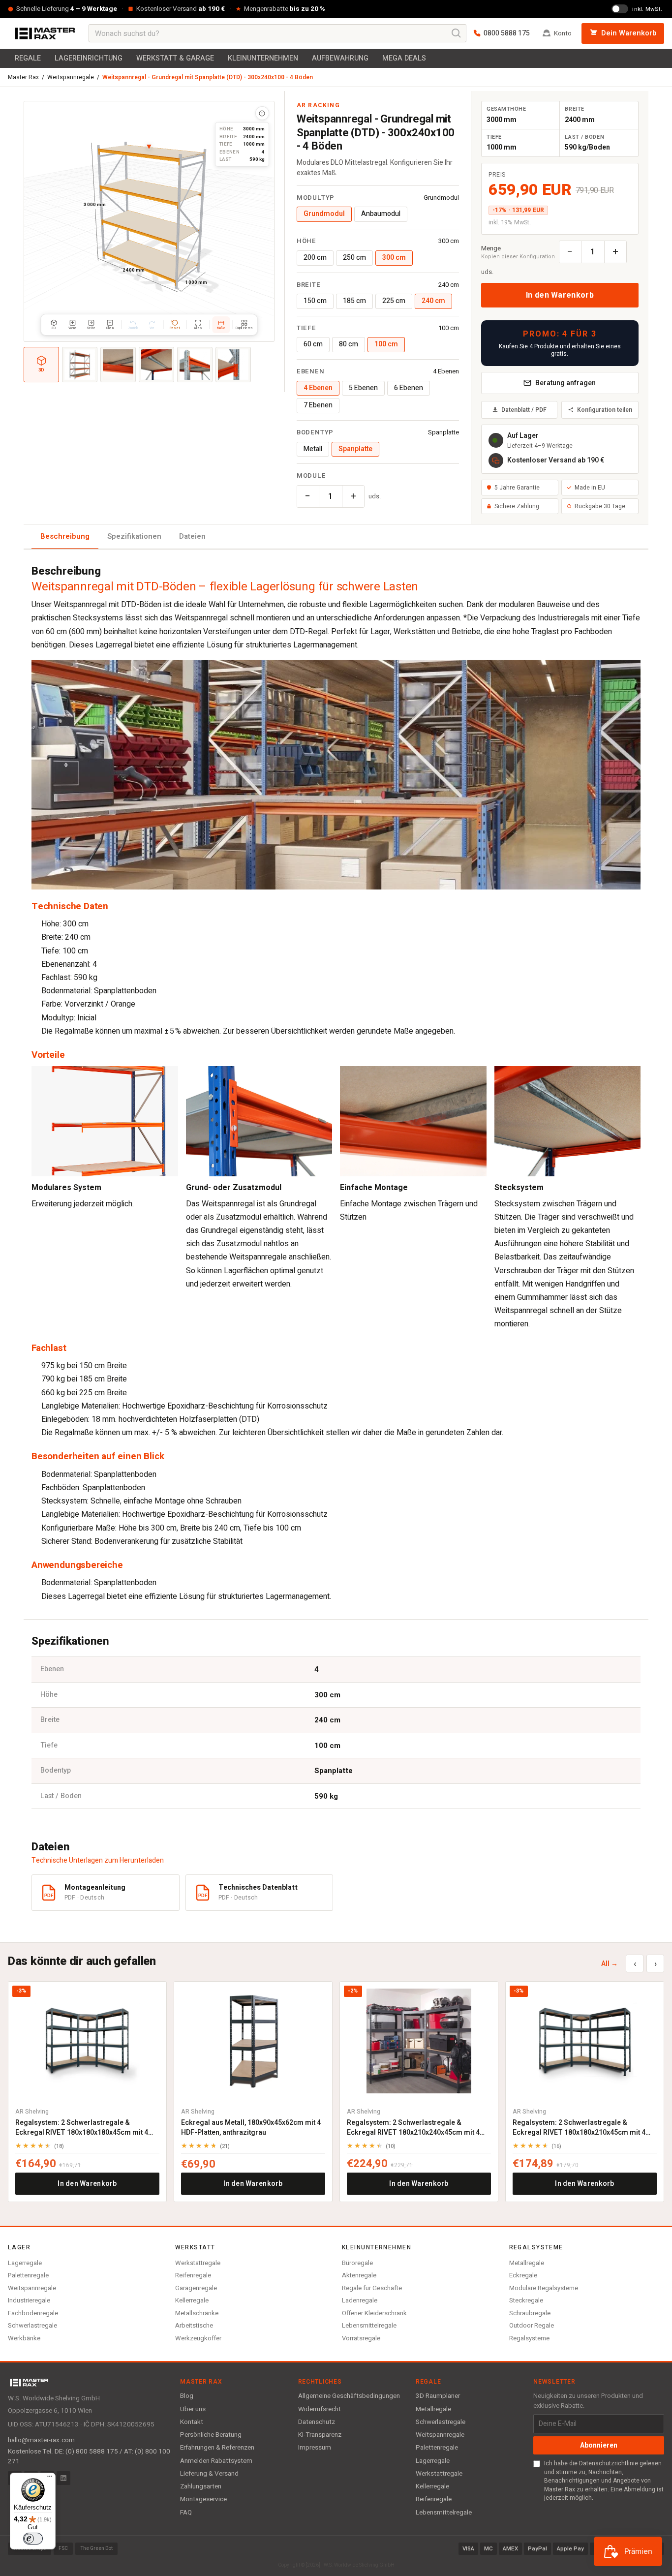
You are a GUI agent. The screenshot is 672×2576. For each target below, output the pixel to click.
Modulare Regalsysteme (544, 2288)
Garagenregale (196, 2288)
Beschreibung (65, 536)
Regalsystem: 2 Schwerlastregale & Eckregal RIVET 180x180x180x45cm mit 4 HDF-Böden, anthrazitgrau (82, 2128)
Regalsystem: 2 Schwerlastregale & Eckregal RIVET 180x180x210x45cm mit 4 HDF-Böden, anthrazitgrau (579, 2128)
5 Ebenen (363, 388)
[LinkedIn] (63, 2478)
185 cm (354, 301)
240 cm (433, 301)
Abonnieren (599, 2445)
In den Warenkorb (560, 295)
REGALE (28, 58)
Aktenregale (359, 2275)
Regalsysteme (529, 2338)
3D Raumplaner (438, 2396)
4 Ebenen (318, 388)
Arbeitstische (194, 2325)
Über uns (193, 2409)
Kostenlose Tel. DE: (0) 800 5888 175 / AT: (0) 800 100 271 (89, 2456)
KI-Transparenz (320, 2435)
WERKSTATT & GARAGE (175, 58)
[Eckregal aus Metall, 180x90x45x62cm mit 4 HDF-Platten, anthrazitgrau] (253, 2041)
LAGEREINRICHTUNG (89, 58)
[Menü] (50, 2479)
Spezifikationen (134, 536)
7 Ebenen (318, 405)
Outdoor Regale (532, 2325)
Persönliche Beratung (211, 2435)
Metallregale (527, 2263)
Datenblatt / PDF (524, 410)
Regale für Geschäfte (372, 2288)
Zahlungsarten (201, 2486)
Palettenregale (28, 2275)
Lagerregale (25, 2263)
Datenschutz (317, 2422)
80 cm (349, 344)
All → (610, 1964)
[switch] (33, 2539)
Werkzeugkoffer (198, 2338)
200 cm (315, 258)
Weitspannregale (71, 77)
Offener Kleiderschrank (374, 2313)
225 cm (394, 301)
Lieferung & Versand (209, 2474)
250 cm (354, 258)
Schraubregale (530, 2313)
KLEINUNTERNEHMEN (263, 58)
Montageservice (203, 2499)
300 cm (394, 258)
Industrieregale (29, 2300)
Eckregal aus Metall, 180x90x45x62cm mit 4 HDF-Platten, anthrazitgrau (251, 2128)
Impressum (315, 2448)
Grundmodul (324, 214)
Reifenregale (193, 2275)
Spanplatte (355, 449)
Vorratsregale (361, 2338)
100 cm (386, 344)
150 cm (315, 301)
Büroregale (357, 2263)
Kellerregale (192, 2300)
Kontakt (192, 2422)
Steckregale (526, 2300)
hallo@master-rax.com (41, 2440)
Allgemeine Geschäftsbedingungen (349, 2396)
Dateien (192, 536)
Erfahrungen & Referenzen (217, 2448)
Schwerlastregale (32, 2325)
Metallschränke (197, 2313)
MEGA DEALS (404, 58)
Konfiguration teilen (605, 410)
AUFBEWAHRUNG (340, 58)
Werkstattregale (198, 2263)
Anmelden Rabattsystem (216, 2461)
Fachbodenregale (33, 2313)
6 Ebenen (409, 388)
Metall (313, 449)
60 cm (313, 344)
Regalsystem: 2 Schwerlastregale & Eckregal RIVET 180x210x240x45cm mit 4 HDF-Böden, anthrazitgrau (413, 2128)
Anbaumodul (381, 214)
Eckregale (523, 2275)
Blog (187, 2396)
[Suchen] (457, 33)
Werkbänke (24, 2338)
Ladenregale (360, 2300)
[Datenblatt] (262, 113)
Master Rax (23, 77)
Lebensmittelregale (369, 2325)
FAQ (186, 2513)
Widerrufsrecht (320, 2409)
